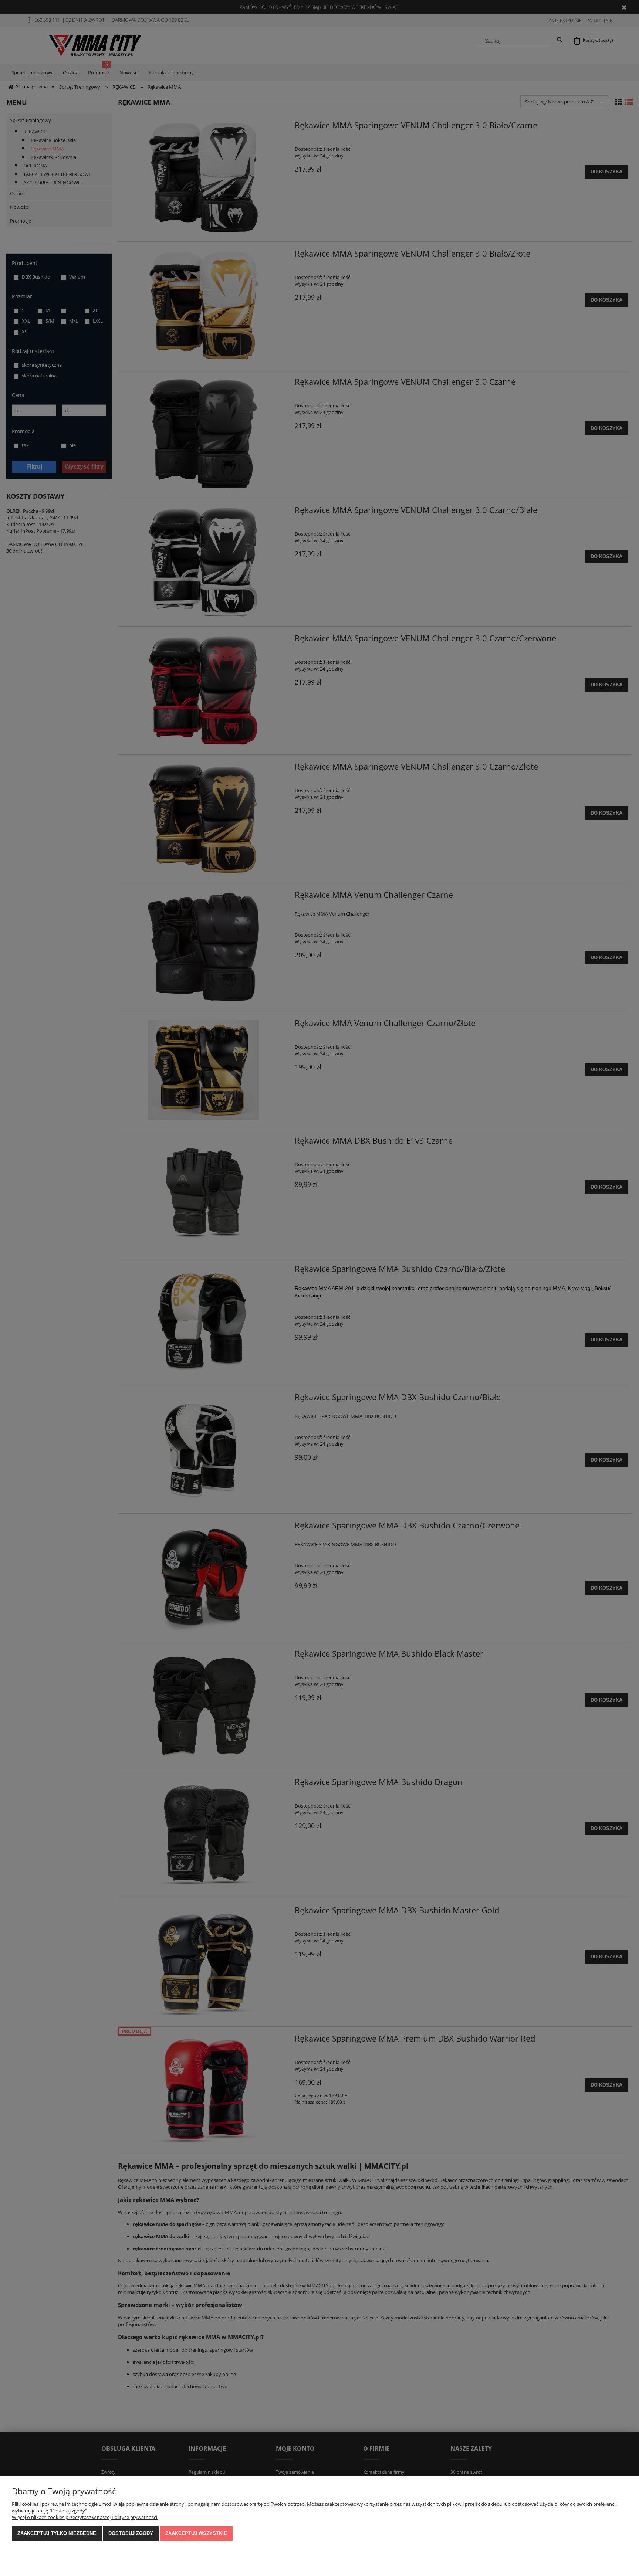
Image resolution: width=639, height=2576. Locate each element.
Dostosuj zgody (131, 2533)
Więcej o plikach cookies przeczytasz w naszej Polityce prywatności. (85, 2517)
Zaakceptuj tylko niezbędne (57, 2533)
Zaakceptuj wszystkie (196, 2533)
